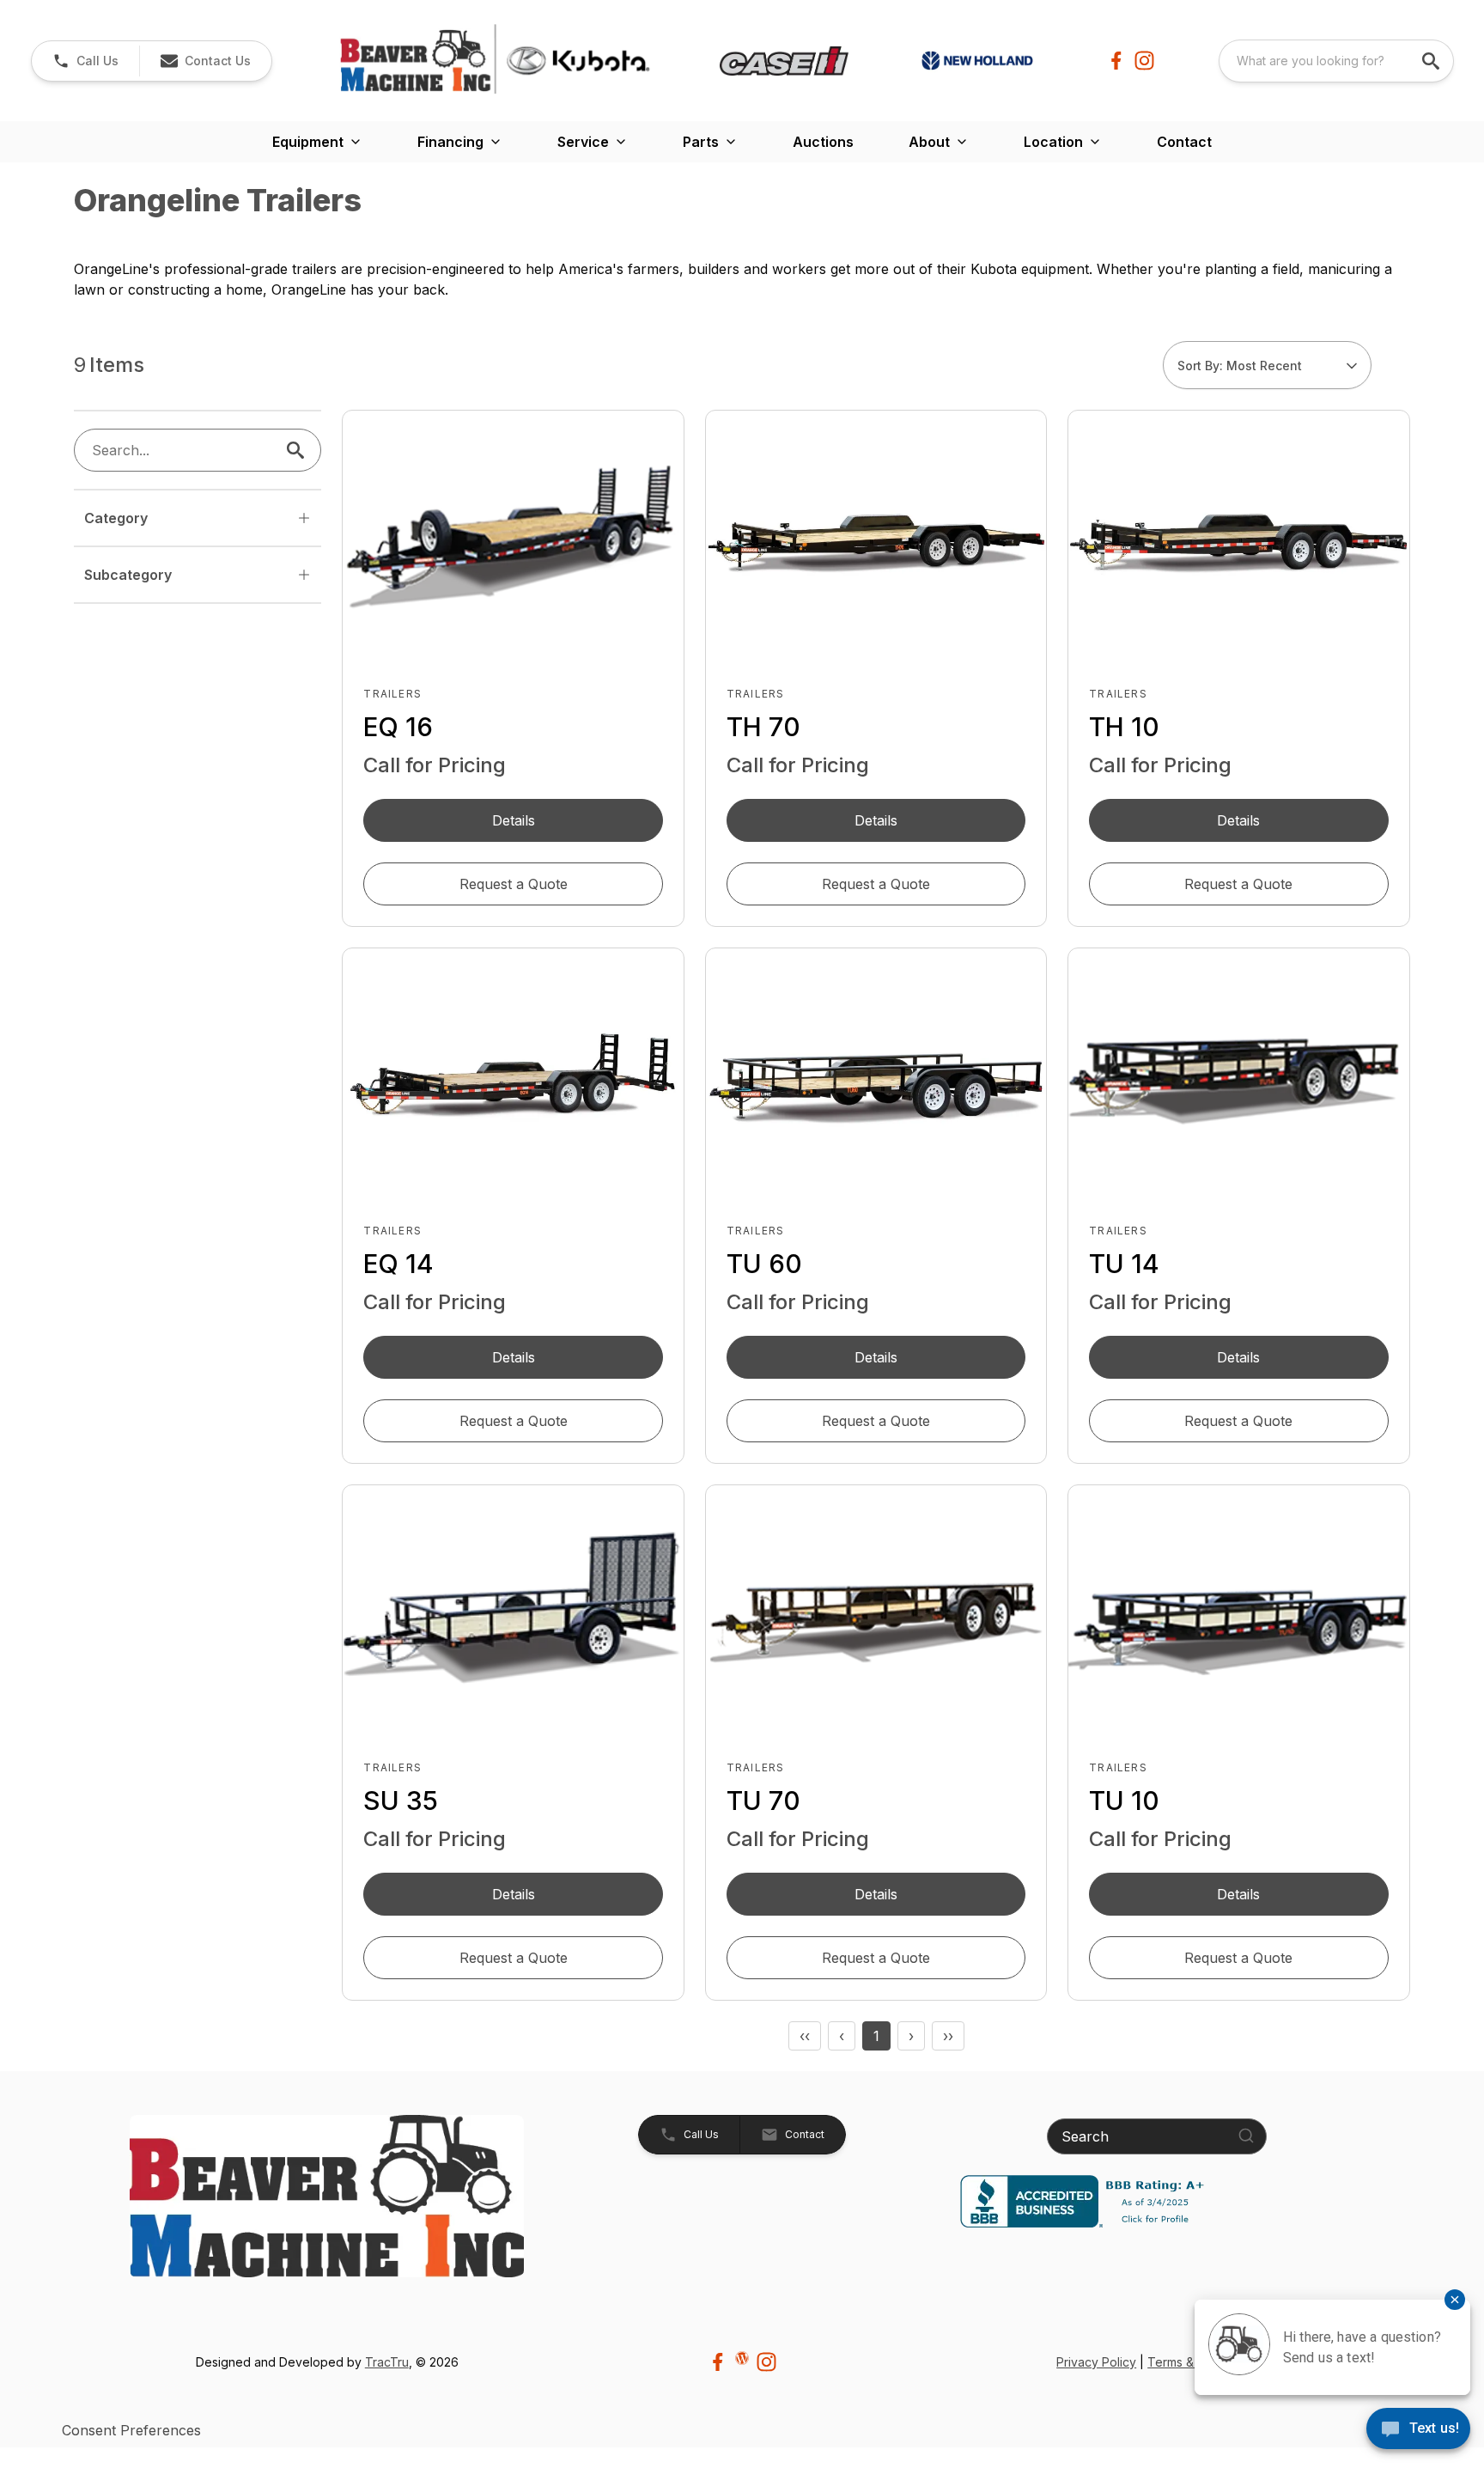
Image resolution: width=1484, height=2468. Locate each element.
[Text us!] (1418, 2430)
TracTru (387, 2362)
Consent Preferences (131, 2430)
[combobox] (1336, 61)
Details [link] (514, 820)
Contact (1184, 142)
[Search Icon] (299, 450)
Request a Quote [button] (514, 884)
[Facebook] (1116, 61)
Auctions (823, 142)
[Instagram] (1144, 61)
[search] (1432, 61)
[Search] (1246, 2136)
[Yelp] (742, 2358)
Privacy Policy (1096, 2362)
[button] (85, 61)
